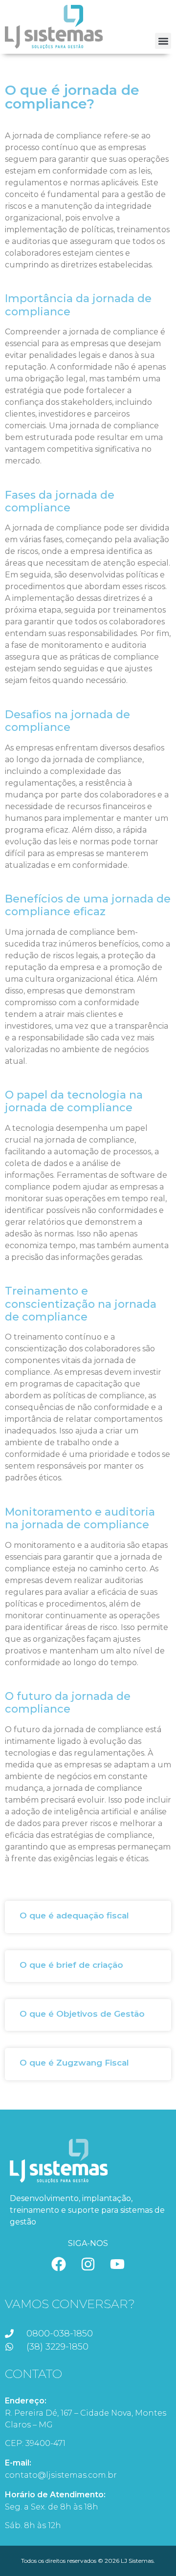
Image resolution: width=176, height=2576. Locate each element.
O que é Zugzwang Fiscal (74, 2063)
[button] (163, 41)
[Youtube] (117, 2264)
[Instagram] (88, 2264)
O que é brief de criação (71, 1965)
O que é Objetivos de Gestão (82, 2014)
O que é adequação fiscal (74, 1915)
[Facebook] (59, 2264)
